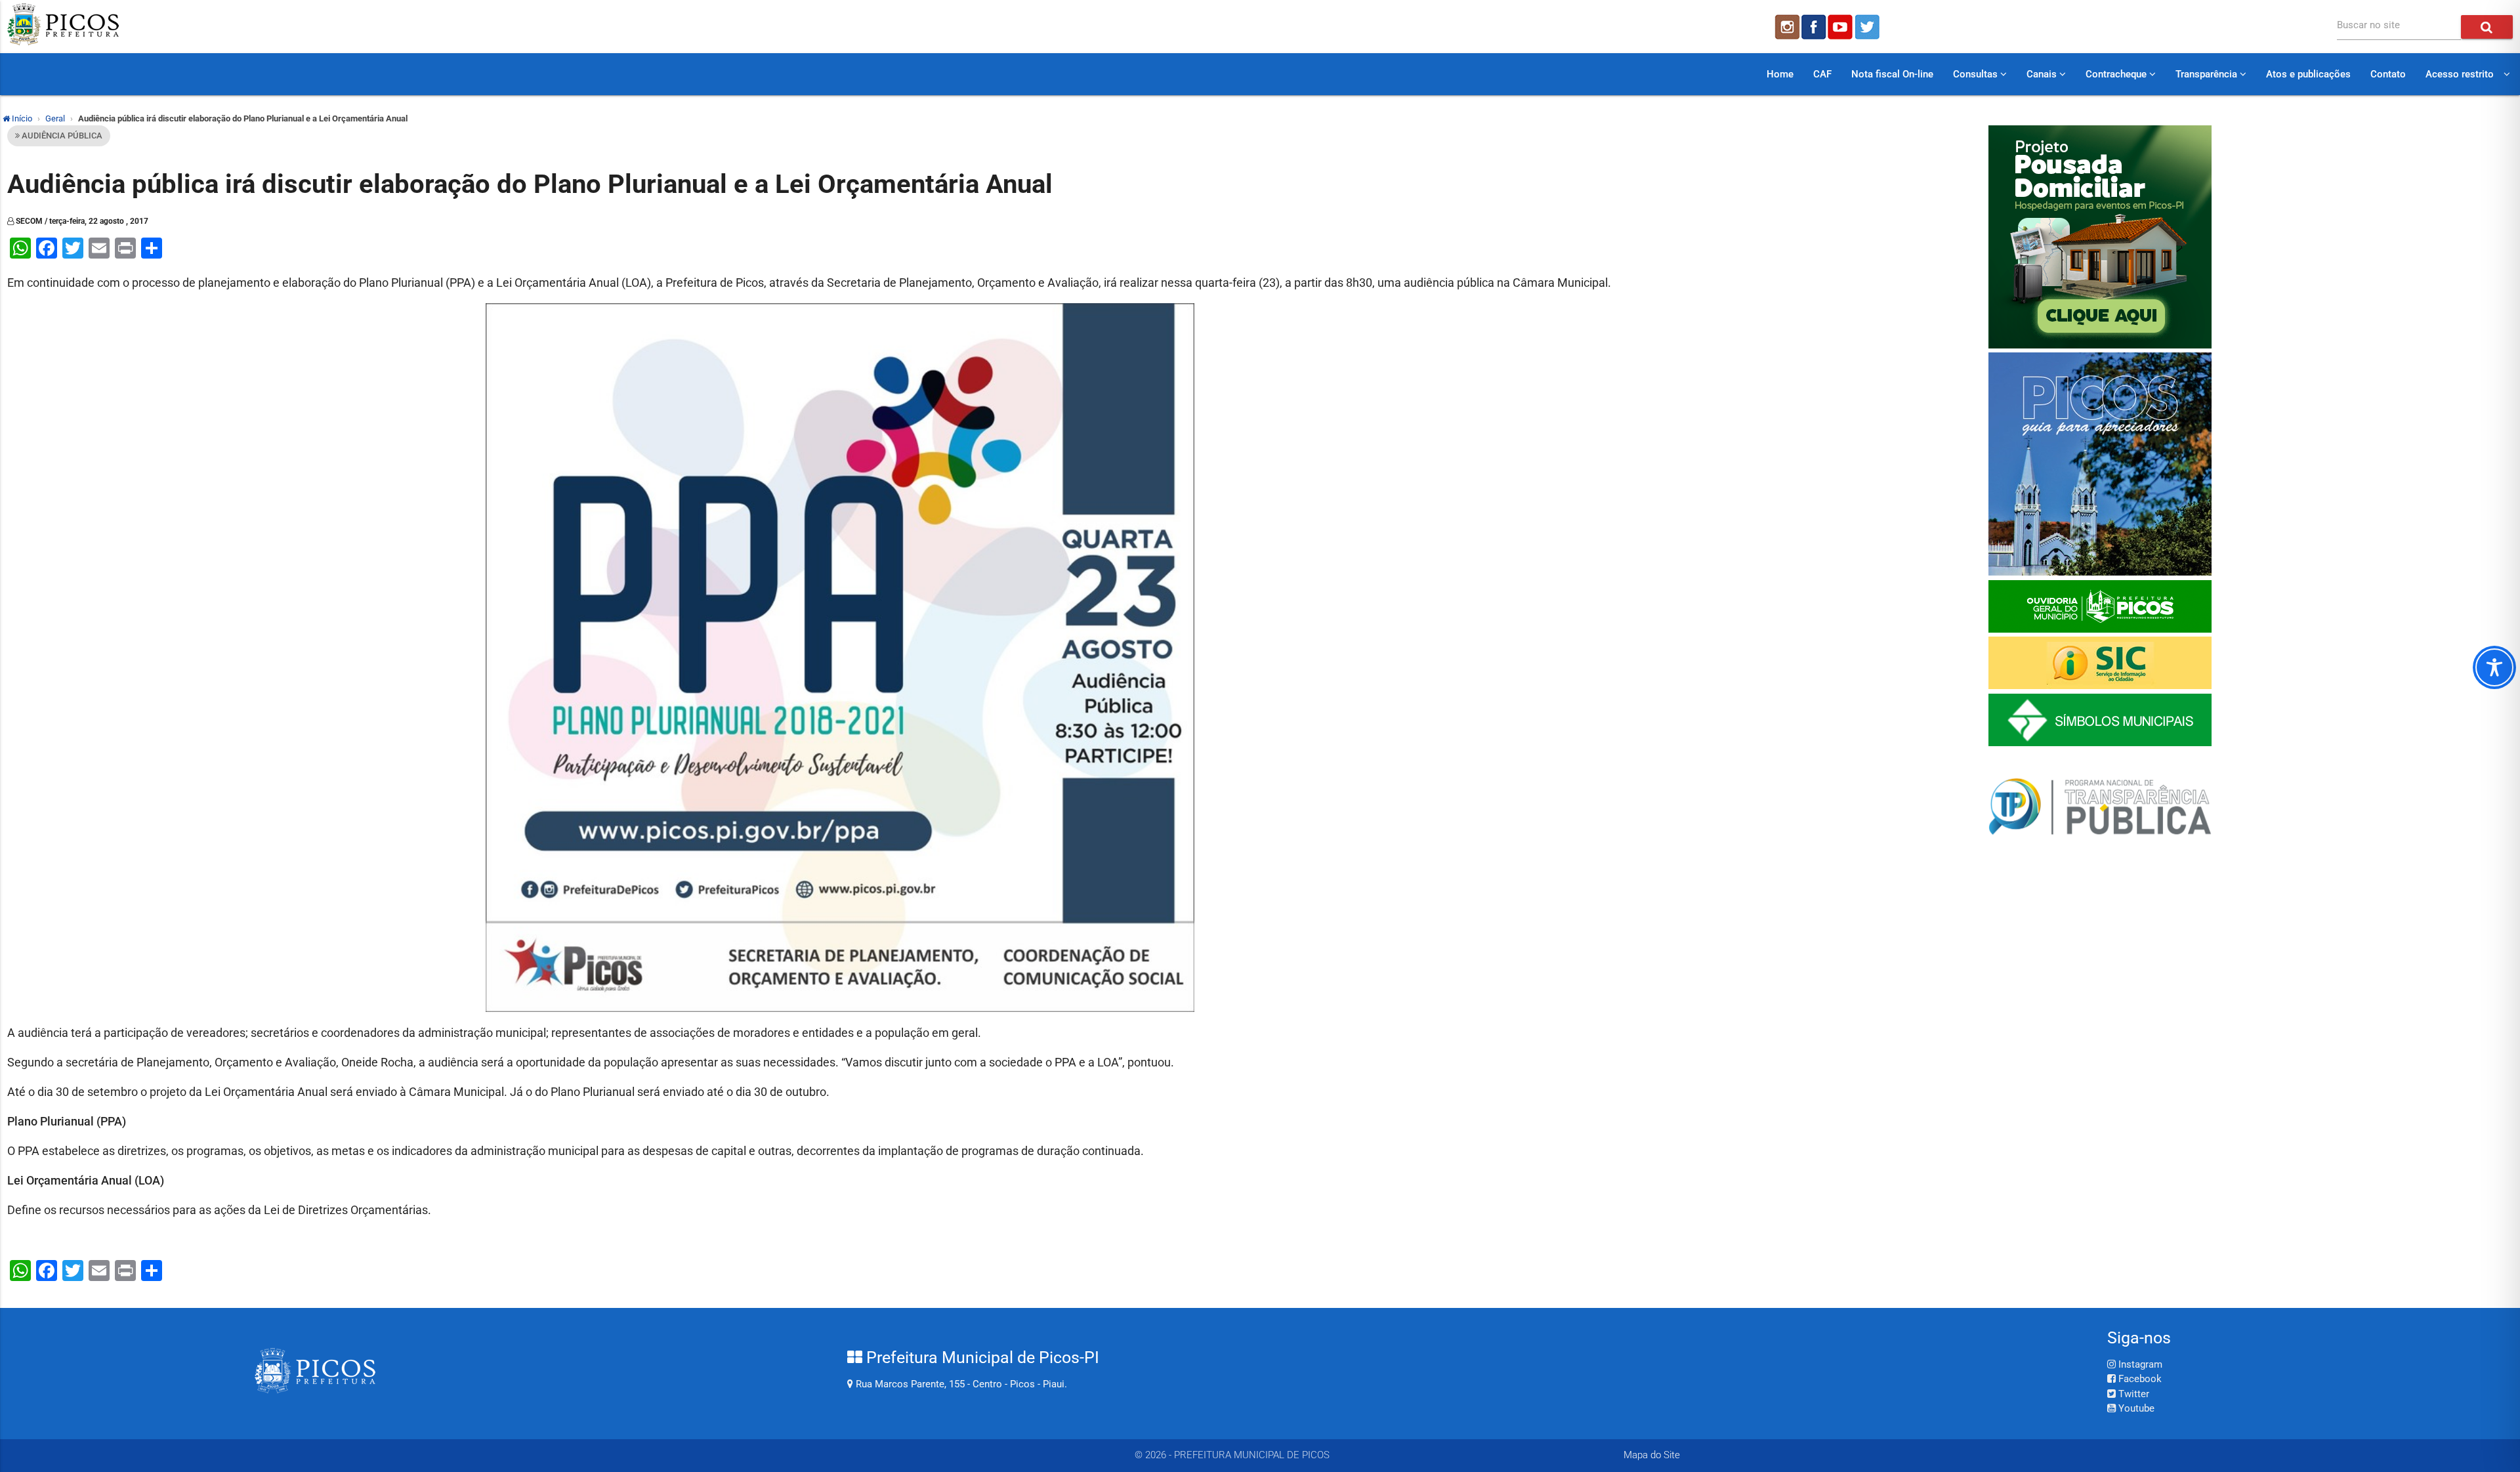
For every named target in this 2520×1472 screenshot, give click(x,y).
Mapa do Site (1652, 1455)
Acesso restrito (2460, 74)
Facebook (2139, 1379)
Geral (55, 118)
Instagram (2139, 1364)
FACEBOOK (1814, 27)
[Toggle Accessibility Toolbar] (2494, 667)
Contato (2388, 74)
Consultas (1977, 74)
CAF (1822, 74)
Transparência (2208, 74)
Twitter (2132, 1394)
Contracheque (2117, 74)
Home (1780, 74)
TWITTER (1869, 27)
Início (21, 118)
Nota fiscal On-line (1892, 74)
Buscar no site (2368, 25)
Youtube (2135, 1408)
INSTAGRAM (1786, 27)
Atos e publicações (2308, 74)
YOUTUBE (1841, 27)
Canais (2043, 74)
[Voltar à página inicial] (63, 42)
